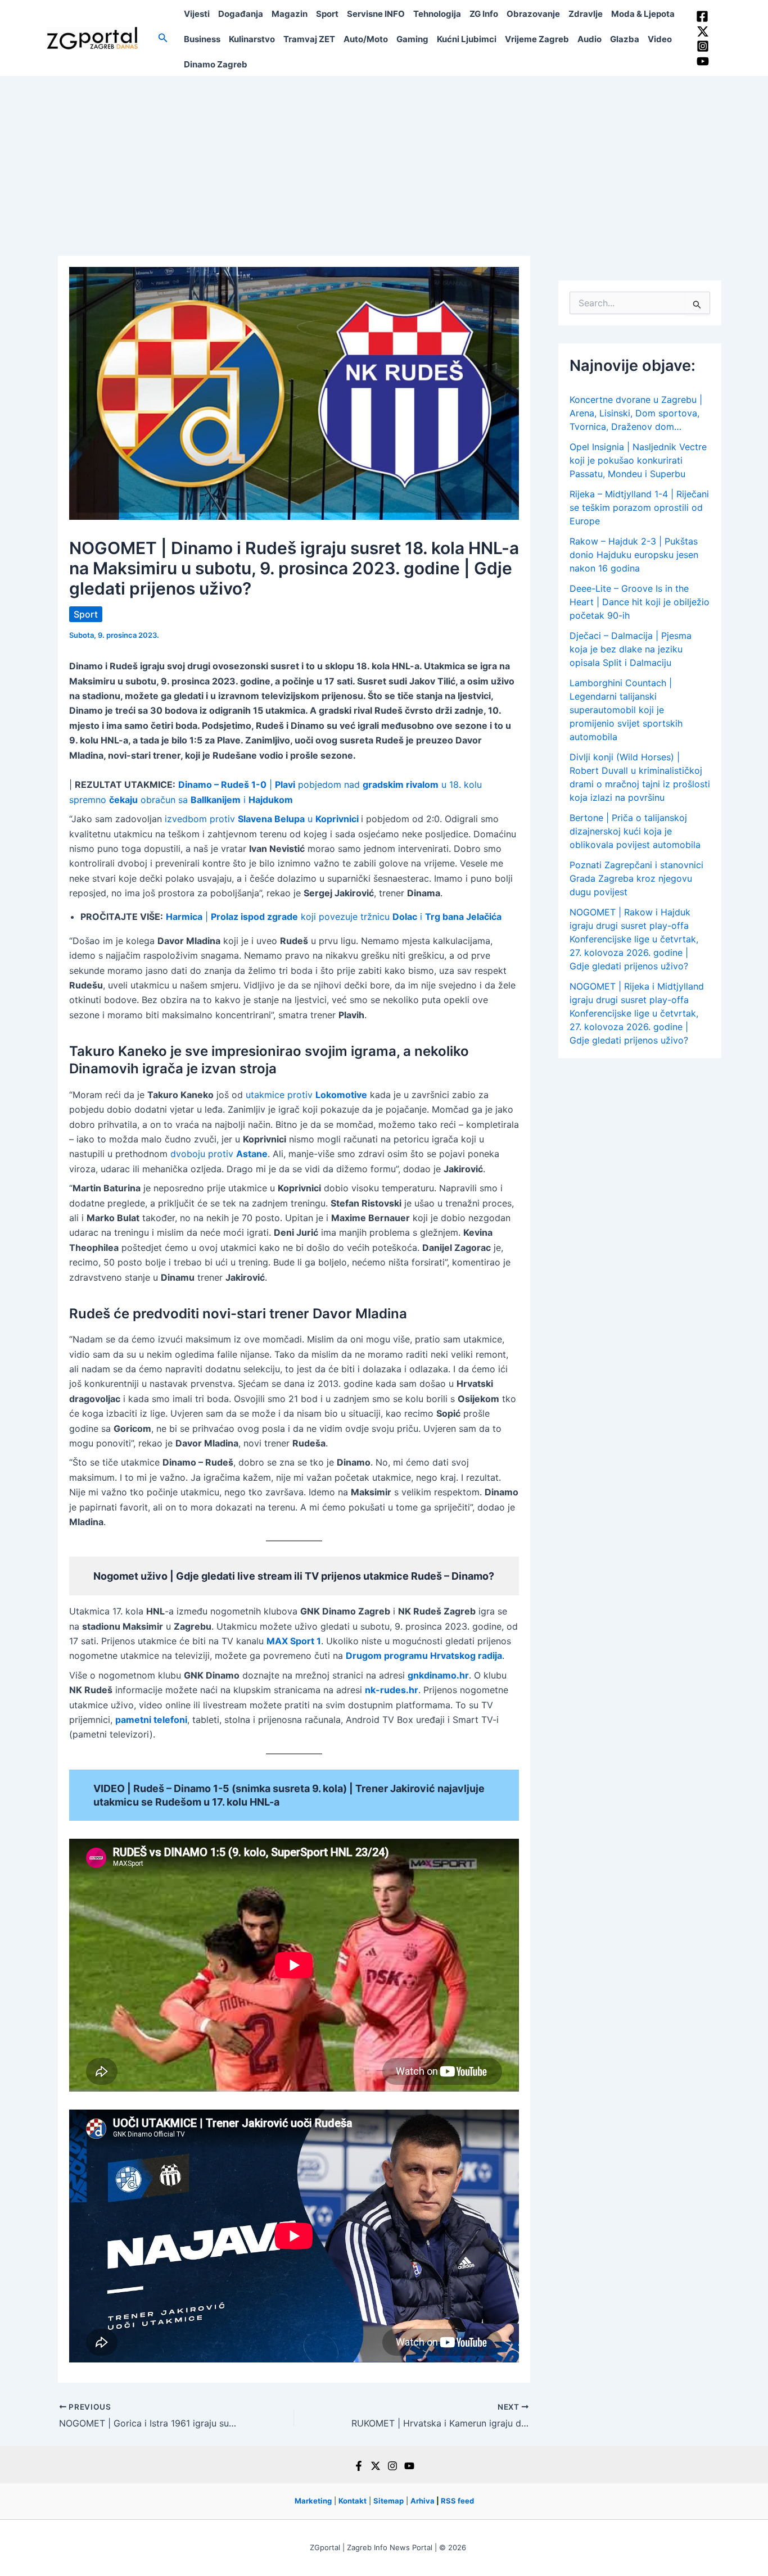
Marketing (313, 2501)
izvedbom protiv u (262, 819)
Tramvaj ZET (309, 39)
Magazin (290, 14)
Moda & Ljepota (643, 14)
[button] (163, 38)
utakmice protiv (306, 1095)
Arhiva (423, 2501)
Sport (327, 14)
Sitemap (388, 2501)
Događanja (241, 14)
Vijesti (197, 14)
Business (202, 39)
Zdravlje (586, 14)
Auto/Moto (366, 39)
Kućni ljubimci (467, 39)
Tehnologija (437, 14)
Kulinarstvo (252, 39)
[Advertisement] (384, 160)
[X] (376, 2466)
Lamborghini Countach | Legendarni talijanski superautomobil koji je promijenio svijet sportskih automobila (626, 710)
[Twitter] (703, 31)
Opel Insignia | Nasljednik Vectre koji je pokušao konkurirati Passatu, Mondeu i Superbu (638, 460)
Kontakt (353, 2501)
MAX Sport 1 (294, 1641)
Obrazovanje (533, 14)
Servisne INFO (376, 14)
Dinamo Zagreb (216, 64)
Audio (589, 39)
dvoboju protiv (219, 1154)
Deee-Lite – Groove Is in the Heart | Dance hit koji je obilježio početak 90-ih (640, 602)
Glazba (625, 39)
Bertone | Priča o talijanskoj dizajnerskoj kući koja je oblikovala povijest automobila (635, 831)
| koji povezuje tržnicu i (334, 917)
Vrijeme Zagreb (537, 39)
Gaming (412, 39)
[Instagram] (703, 46)
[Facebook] (702, 16)
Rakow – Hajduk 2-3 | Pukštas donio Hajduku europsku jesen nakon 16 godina (634, 555)
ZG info (484, 14)
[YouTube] (703, 61)
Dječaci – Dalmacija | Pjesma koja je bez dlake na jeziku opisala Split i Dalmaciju (631, 649)
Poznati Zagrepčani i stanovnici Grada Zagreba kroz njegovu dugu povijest (636, 878)
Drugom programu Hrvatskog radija (424, 1656)
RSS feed (457, 2501)
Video (660, 39)
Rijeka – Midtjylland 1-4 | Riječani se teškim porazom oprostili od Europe (639, 507)
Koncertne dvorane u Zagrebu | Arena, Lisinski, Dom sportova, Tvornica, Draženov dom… (636, 413)
